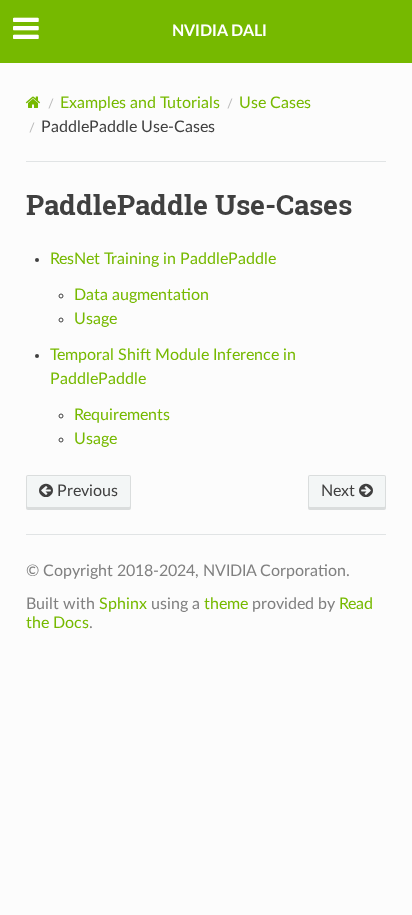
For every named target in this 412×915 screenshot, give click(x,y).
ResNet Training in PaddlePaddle (163, 259)
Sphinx (123, 604)
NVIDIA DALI (219, 31)
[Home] (33, 102)
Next (340, 491)
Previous (85, 491)
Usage (95, 319)
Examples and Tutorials (140, 103)
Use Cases (275, 103)
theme (226, 604)
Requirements (122, 415)
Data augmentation (141, 295)
